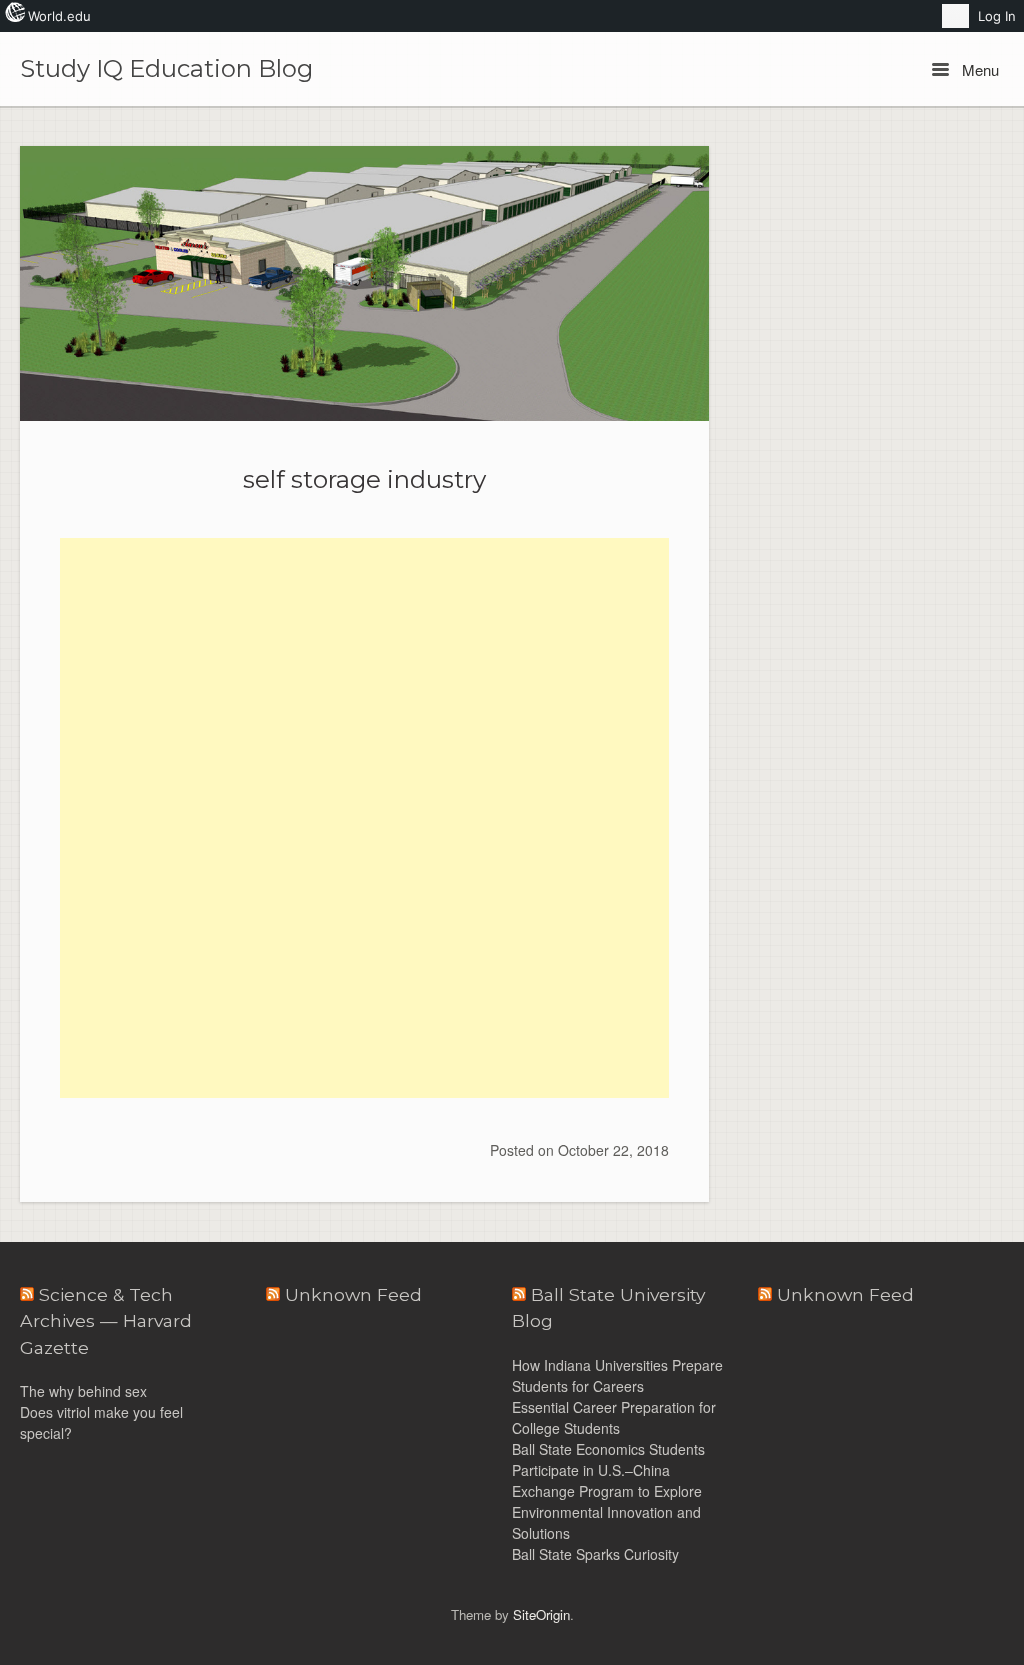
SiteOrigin (541, 1614)
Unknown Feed (845, 1294)
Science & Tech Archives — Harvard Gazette (106, 1321)
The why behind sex (83, 1391)
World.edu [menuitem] (59, 16)
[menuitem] (955, 16)
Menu (978, 69)
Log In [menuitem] (997, 16)
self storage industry (364, 479)
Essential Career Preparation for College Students (614, 1417)
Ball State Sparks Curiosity (595, 1554)
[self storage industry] (364, 283)
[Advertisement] (364, 678)
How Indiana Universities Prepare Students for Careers (617, 1375)
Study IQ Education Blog (166, 69)
